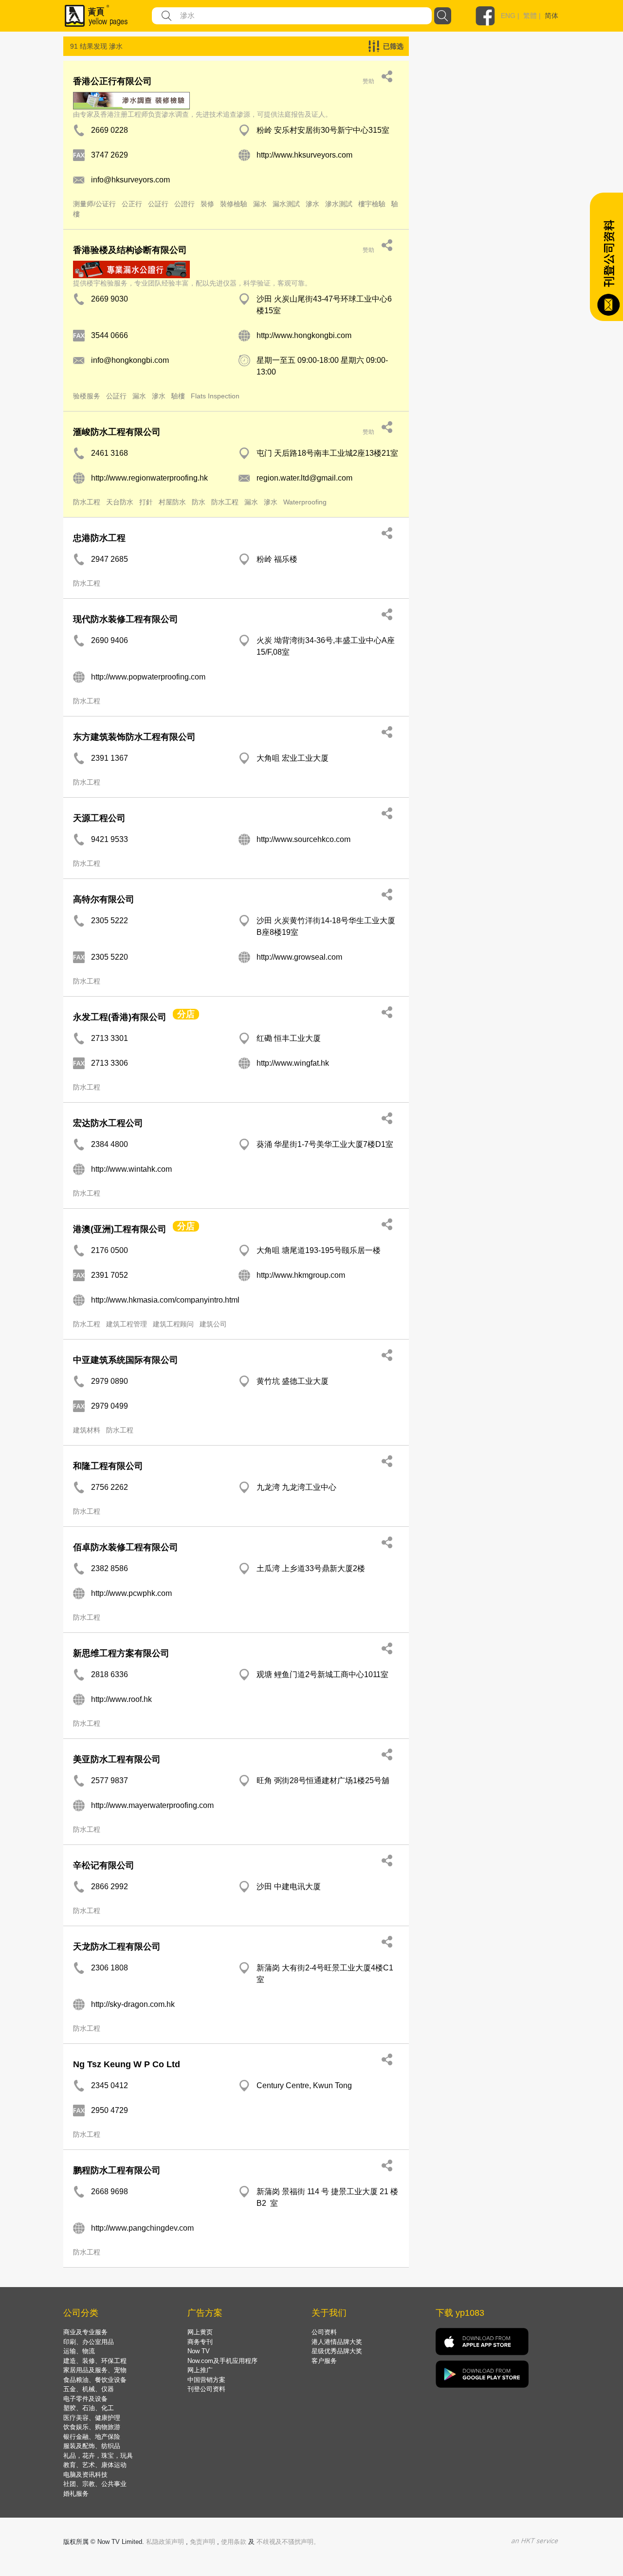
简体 (551, 16)
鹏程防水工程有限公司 (117, 2170)
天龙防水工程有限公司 (117, 1947)
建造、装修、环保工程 (95, 2361)
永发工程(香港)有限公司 (120, 1017)
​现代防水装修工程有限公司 (126, 619)
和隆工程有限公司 (108, 1466)
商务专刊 (200, 2342)
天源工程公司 (99, 818)
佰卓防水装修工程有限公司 (126, 1547)
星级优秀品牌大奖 (337, 2351)
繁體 (530, 16)
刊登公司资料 (206, 2389)
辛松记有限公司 (104, 1865)
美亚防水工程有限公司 (117, 1759)
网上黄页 (200, 2332)
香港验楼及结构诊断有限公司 (130, 250)
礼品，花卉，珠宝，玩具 (98, 2456)
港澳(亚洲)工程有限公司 (120, 1229)
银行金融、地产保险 (92, 2437)
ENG (508, 16)
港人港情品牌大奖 (337, 2342)
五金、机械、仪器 (89, 2389)
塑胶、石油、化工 (89, 2408)
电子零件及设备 (85, 2399)
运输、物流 (79, 2351)
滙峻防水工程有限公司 (117, 432)
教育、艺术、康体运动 (95, 2465)
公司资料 (324, 2332)
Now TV (199, 2351)
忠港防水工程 (99, 538)
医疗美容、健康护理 (92, 2418)
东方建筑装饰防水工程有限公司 (134, 737)
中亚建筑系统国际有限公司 (126, 1360)
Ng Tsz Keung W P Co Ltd (127, 2064)
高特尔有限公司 (104, 899)
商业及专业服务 (85, 2332)
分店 (186, 1014)
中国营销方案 (206, 2380)
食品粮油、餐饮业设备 (95, 2380)
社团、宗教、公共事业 (95, 2484)
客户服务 (324, 2361)
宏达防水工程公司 (108, 1123)
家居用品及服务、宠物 (95, 2370)
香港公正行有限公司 (112, 81)
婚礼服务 (76, 2494)
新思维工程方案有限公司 (121, 1653)
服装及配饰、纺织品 (92, 2446)
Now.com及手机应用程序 (222, 2361)
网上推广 (200, 2370)
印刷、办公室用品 (89, 2342)
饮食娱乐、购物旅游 (92, 2427)
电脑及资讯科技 (85, 2475)
